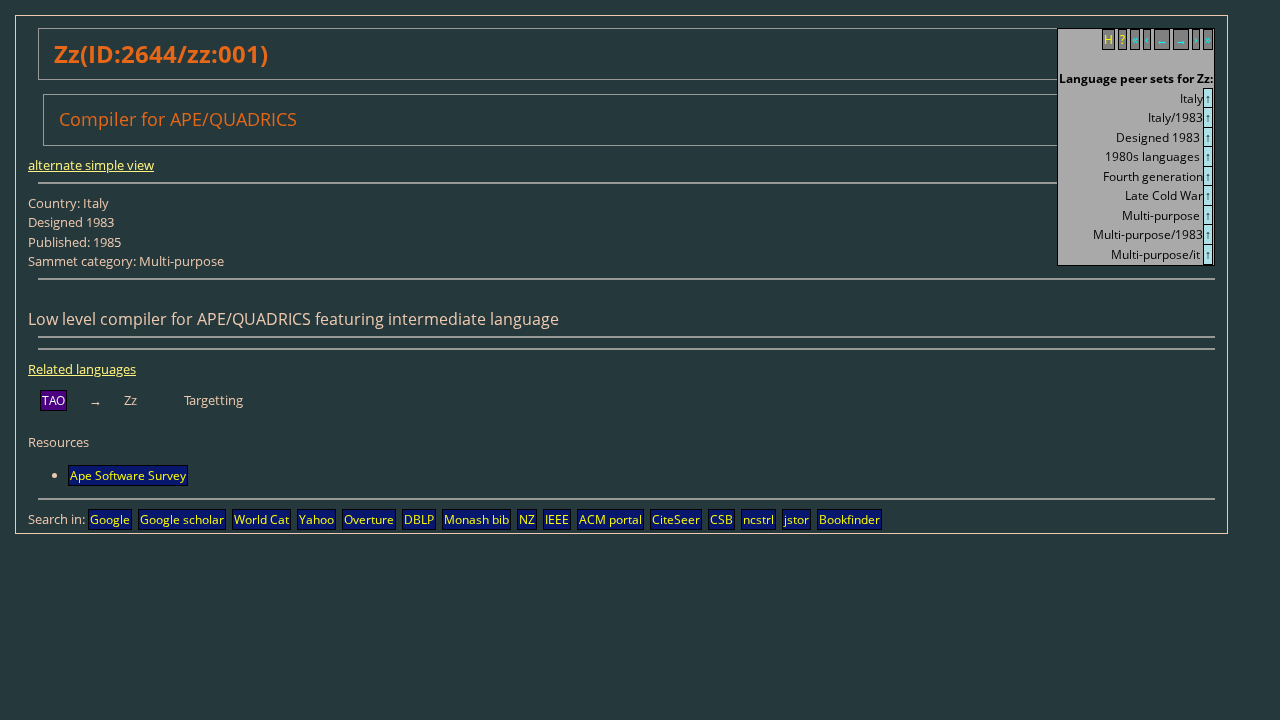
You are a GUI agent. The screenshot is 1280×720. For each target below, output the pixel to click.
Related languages (82, 369)
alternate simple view (91, 165)
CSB (721, 519)
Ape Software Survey (128, 475)
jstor (796, 519)
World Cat (261, 519)
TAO (53, 400)
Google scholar (182, 519)
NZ (527, 519)
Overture (369, 519)
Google (110, 519)
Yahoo (316, 519)
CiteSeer (676, 519)
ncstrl (758, 519)
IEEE (557, 519)
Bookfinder (849, 519)
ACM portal (610, 519)
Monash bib (476, 519)
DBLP (419, 519)
